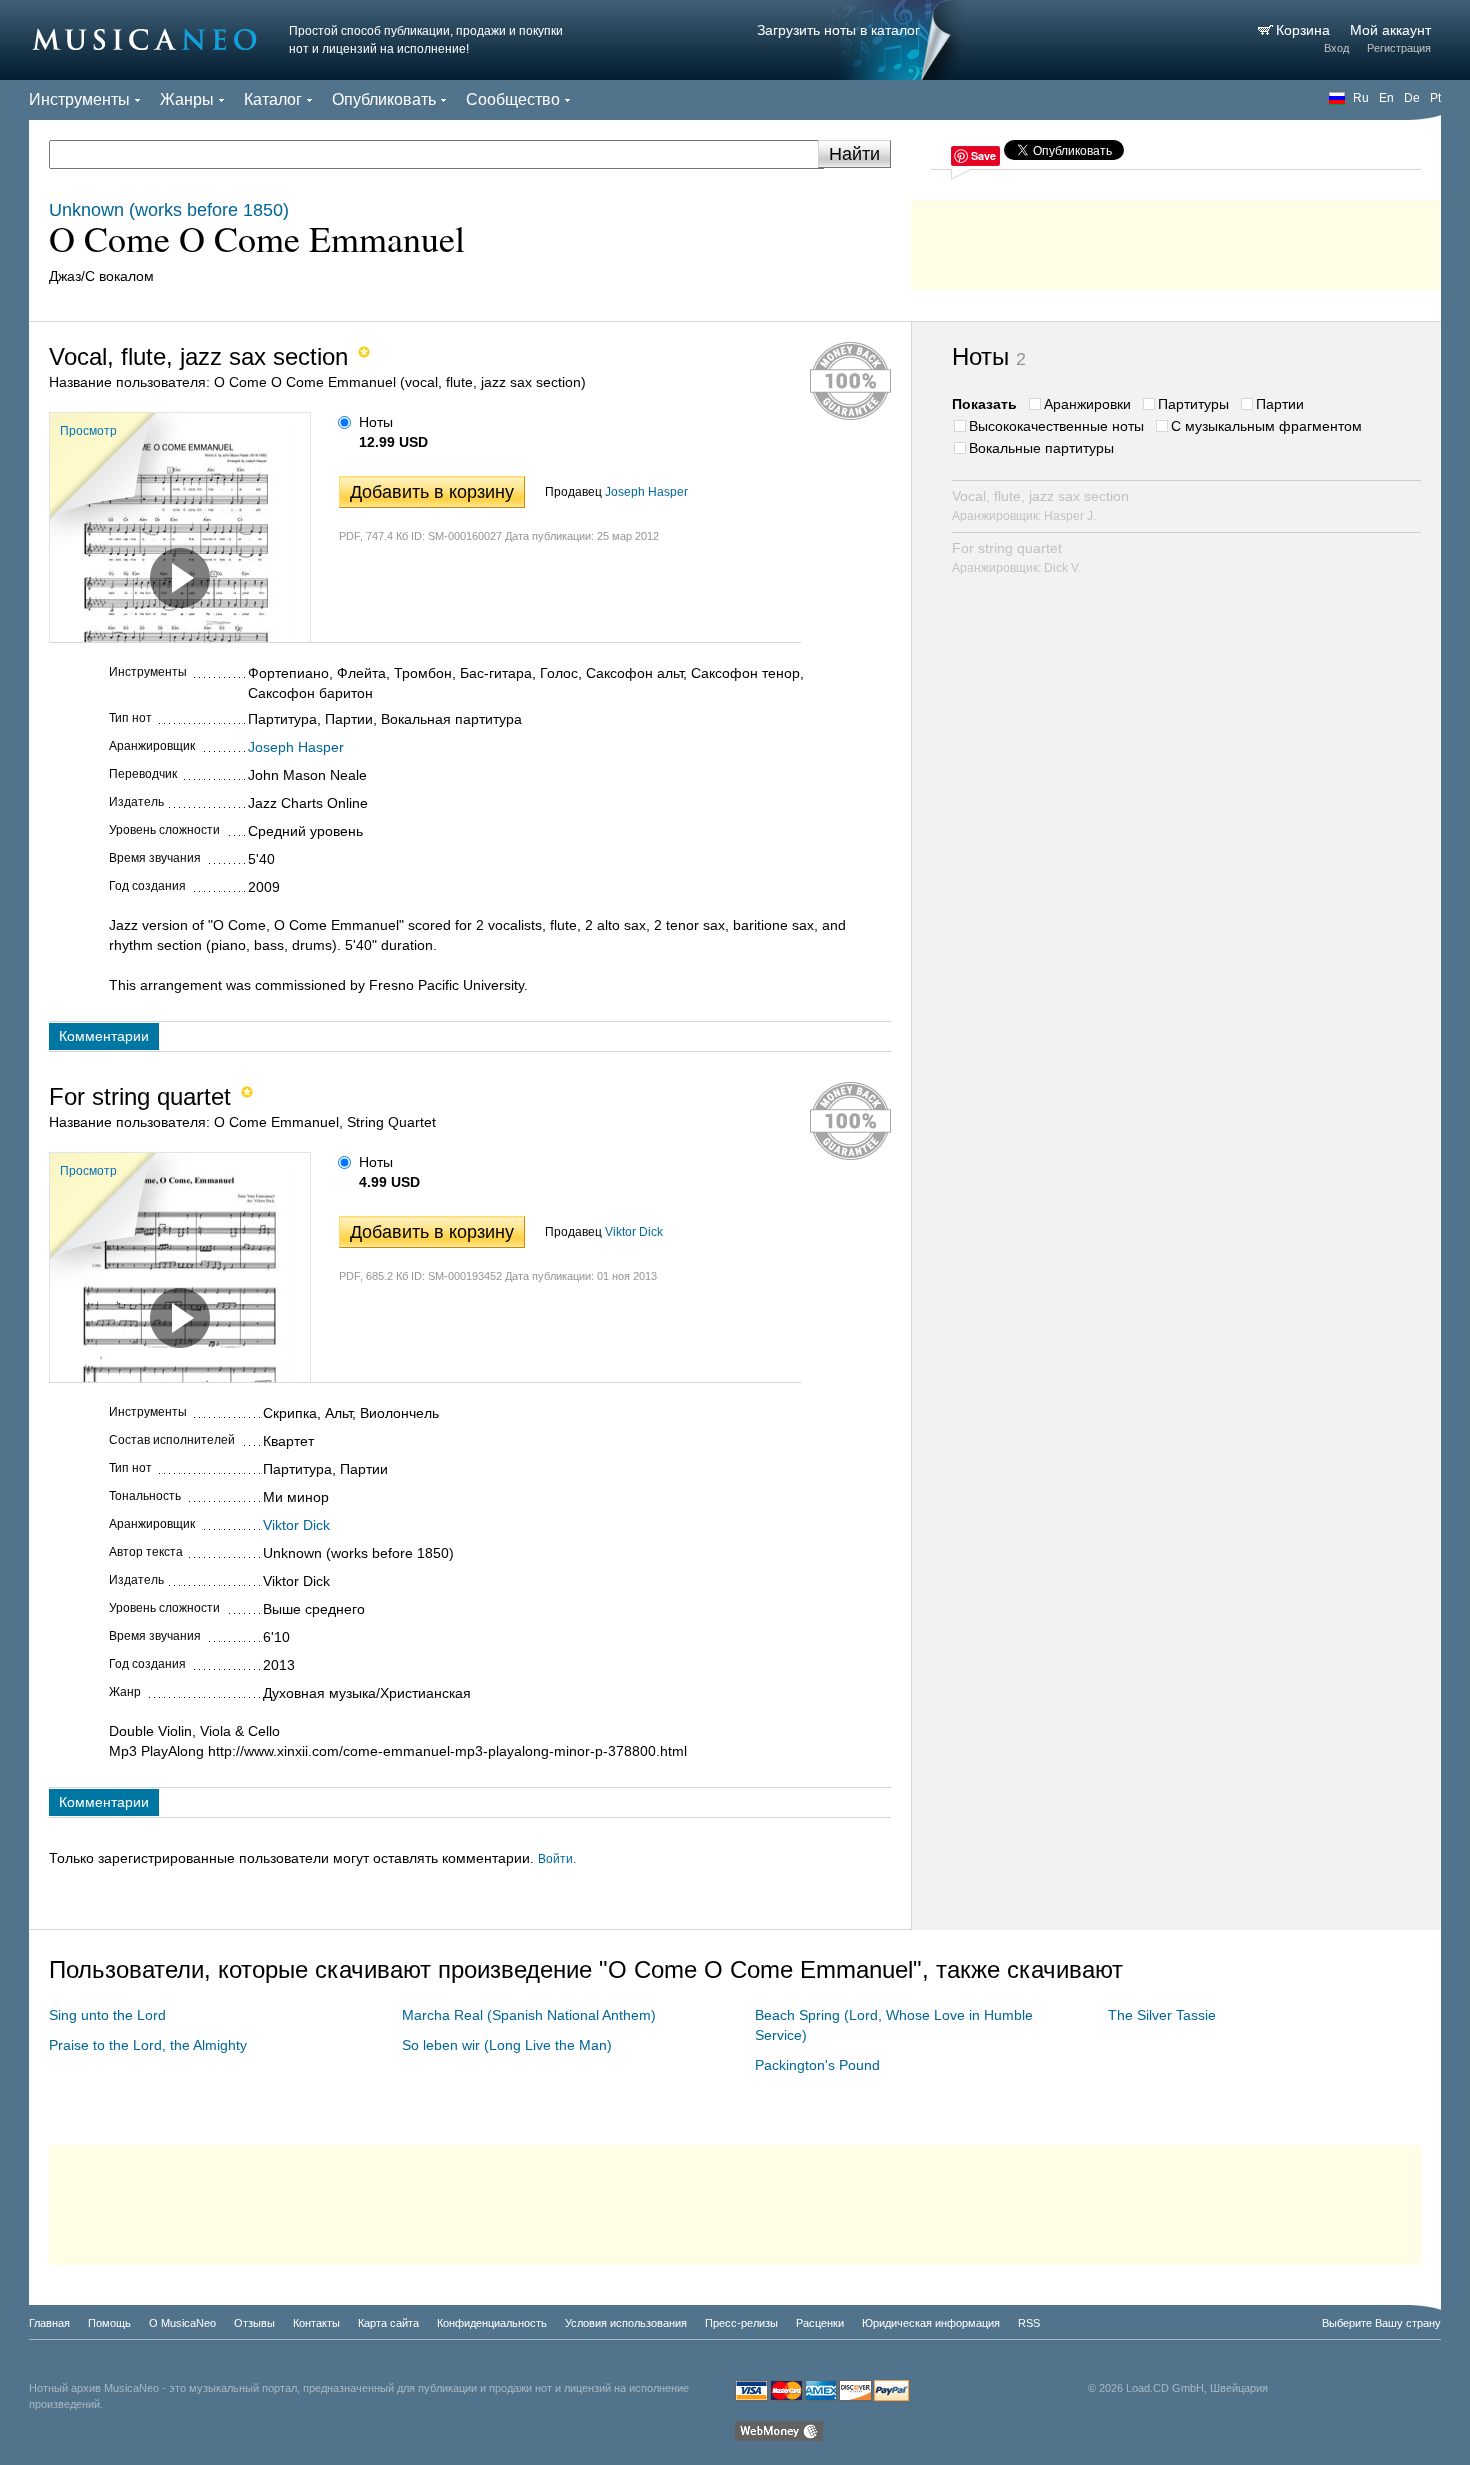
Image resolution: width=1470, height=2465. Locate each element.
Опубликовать (384, 99)
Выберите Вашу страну (1381, 2323)
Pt (1435, 98)
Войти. (557, 1859)
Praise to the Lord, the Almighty (148, 2045)
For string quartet (1016, 557)
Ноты (376, 422)
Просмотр (88, 431)
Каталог (273, 99)
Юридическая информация (931, 2323)
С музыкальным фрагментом (1266, 426)
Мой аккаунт (1390, 30)
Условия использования (626, 2323)
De (1412, 98)
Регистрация (1399, 48)
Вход (1336, 48)
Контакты (316, 2323)
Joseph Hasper (646, 492)
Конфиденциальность (492, 2323)
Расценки (820, 2323)
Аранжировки (1087, 404)
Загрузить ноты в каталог (838, 30)
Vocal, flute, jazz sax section (1040, 505)
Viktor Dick (634, 1232)
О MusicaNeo (182, 2323)
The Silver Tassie (1162, 2015)
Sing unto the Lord (107, 2015)
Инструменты (79, 99)
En (1386, 98)
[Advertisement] (1176, 240)
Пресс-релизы (741, 2323)
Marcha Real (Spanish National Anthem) (529, 2015)
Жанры (187, 99)
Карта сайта (388, 2323)
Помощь (109, 2323)
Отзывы (254, 2323)
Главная (49, 2323)
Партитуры (1193, 404)
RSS (1029, 2323)
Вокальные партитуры (1041, 448)
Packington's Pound (817, 2065)
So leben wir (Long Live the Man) (507, 2045)
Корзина (1305, 30)
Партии (1280, 404)
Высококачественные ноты (1056, 426)
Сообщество (513, 99)
